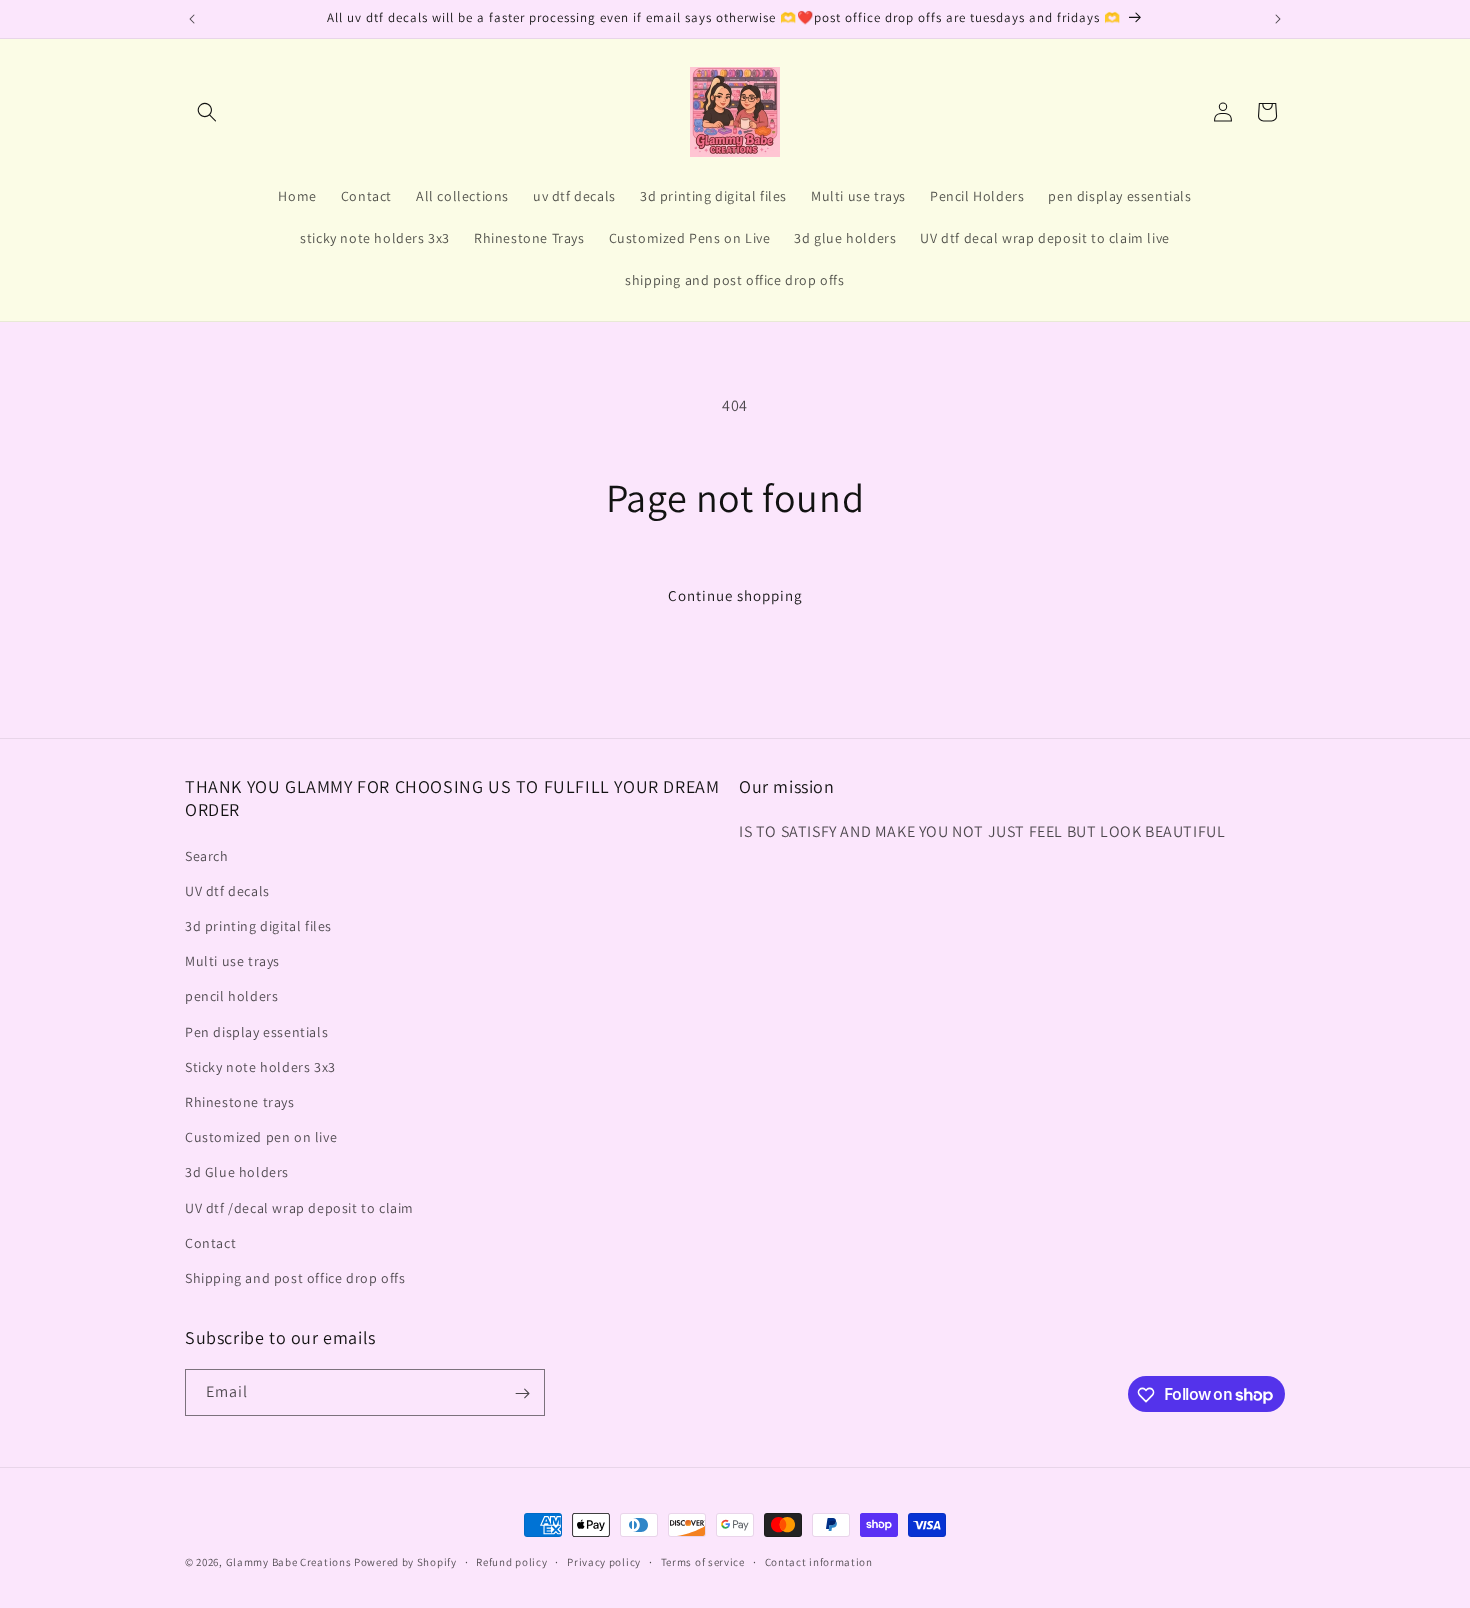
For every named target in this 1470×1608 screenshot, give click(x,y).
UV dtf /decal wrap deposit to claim (299, 1208)
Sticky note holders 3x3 (260, 1067)
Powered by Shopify (405, 1562)
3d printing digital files (258, 926)
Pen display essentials (256, 1032)
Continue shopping (735, 595)
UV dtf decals (227, 891)
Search (207, 856)
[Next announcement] (1278, 19)
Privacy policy (604, 1561)
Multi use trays (232, 961)
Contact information (819, 1561)
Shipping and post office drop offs (295, 1278)
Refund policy (511, 1561)
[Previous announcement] (192, 19)
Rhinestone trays (240, 1102)
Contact (210, 1243)
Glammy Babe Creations (289, 1562)
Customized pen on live (261, 1137)
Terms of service (703, 1561)
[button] (207, 112)
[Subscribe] (522, 1393)
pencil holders (231, 997)
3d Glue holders (237, 1172)
